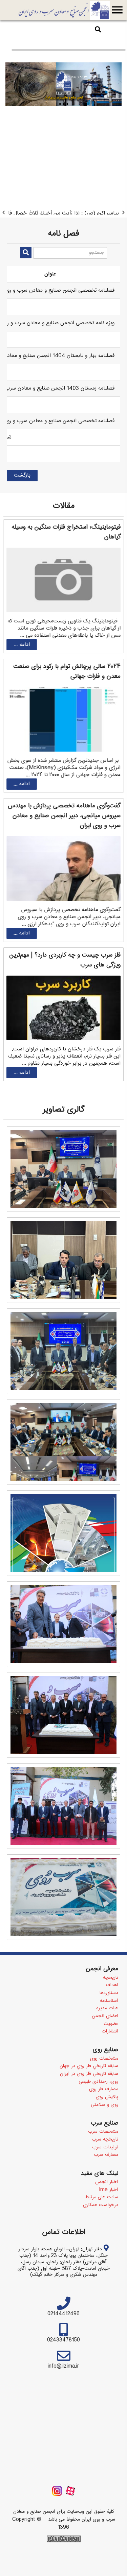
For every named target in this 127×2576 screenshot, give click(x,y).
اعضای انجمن (105, 2042)
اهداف (112, 2011)
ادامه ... (22, 670)
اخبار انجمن (107, 2208)
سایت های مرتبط (102, 2223)
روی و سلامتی (104, 2130)
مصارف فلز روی (104, 2115)
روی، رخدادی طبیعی (98, 2107)
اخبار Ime (109, 2215)
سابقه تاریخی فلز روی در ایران (89, 2099)
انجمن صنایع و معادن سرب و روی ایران (64, 10)
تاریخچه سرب (105, 2165)
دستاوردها (109, 2019)
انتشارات (110, 2057)
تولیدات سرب (105, 2173)
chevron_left (4, 225)
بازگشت (22, 501)
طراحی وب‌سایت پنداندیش (64, 2564)
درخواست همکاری (101, 2231)
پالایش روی (107, 2123)
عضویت (111, 2049)
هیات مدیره (107, 2034)
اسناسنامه (109, 2026)
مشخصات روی (104, 2084)
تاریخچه (111, 2003)
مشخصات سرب (103, 2157)
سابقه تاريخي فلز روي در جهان (89, 2092)
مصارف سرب (106, 2180)
